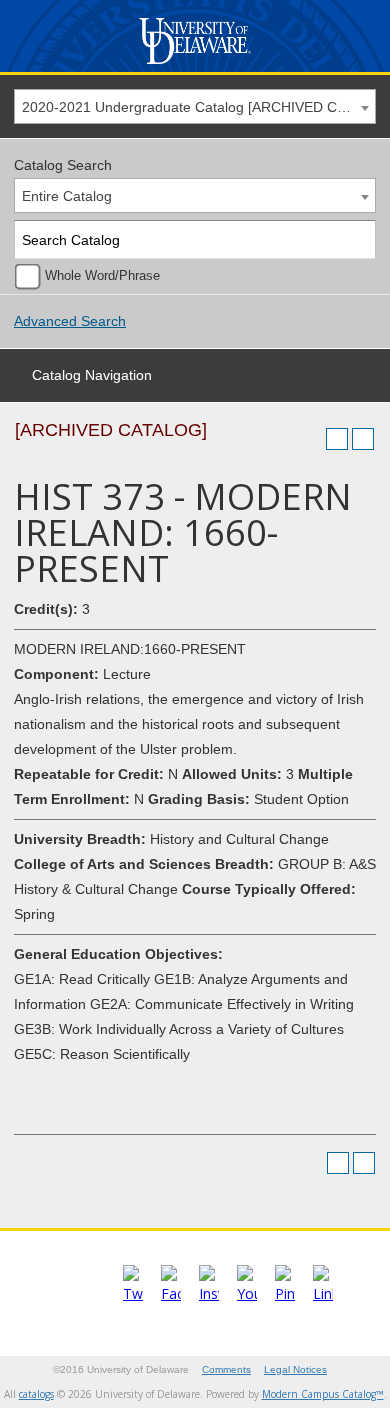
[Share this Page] (311, 439)
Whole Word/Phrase (102, 276)
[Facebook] (171, 1293)
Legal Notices (295, 1369)
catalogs (36, 1394)
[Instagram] (209, 1293)
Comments (226, 1369)
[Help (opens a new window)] (363, 439)
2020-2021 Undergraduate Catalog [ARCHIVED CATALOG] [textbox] (198, 107)
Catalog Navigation (92, 375)
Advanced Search (70, 321)
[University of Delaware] (194, 64)
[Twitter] (133, 1293)
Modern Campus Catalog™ (323, 1394)
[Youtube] (247, 1293)
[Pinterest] (285, 1293)
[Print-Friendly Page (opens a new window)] (337, 439)
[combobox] (195, 106)
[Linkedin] (323, 1293)
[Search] (357, 239)
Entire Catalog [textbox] (67, 196)
